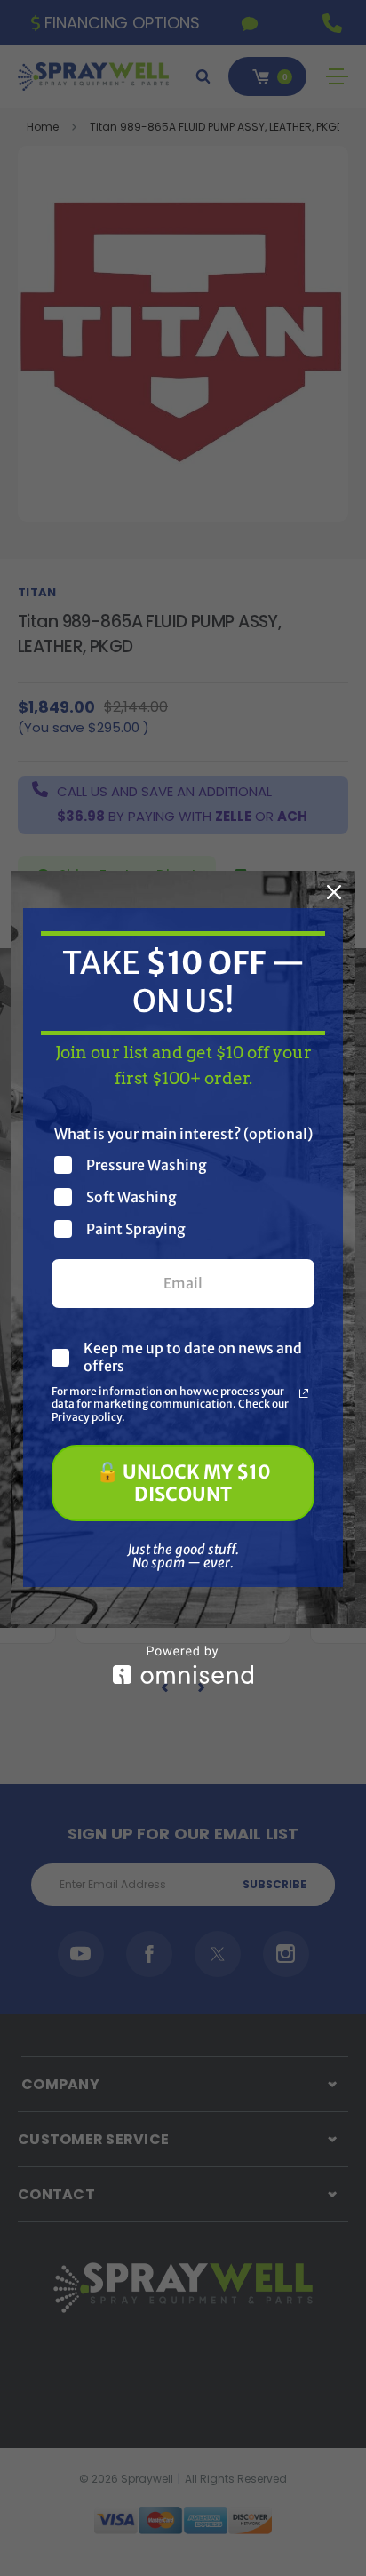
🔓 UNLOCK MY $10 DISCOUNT (183, 1483)
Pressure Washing (147, 1164)
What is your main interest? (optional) (183, 1134)
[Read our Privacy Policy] (304, 1393)
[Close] (334, 892)
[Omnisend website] (183, 1665)
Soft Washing (131, 1196)
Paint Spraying (136, 1228)
